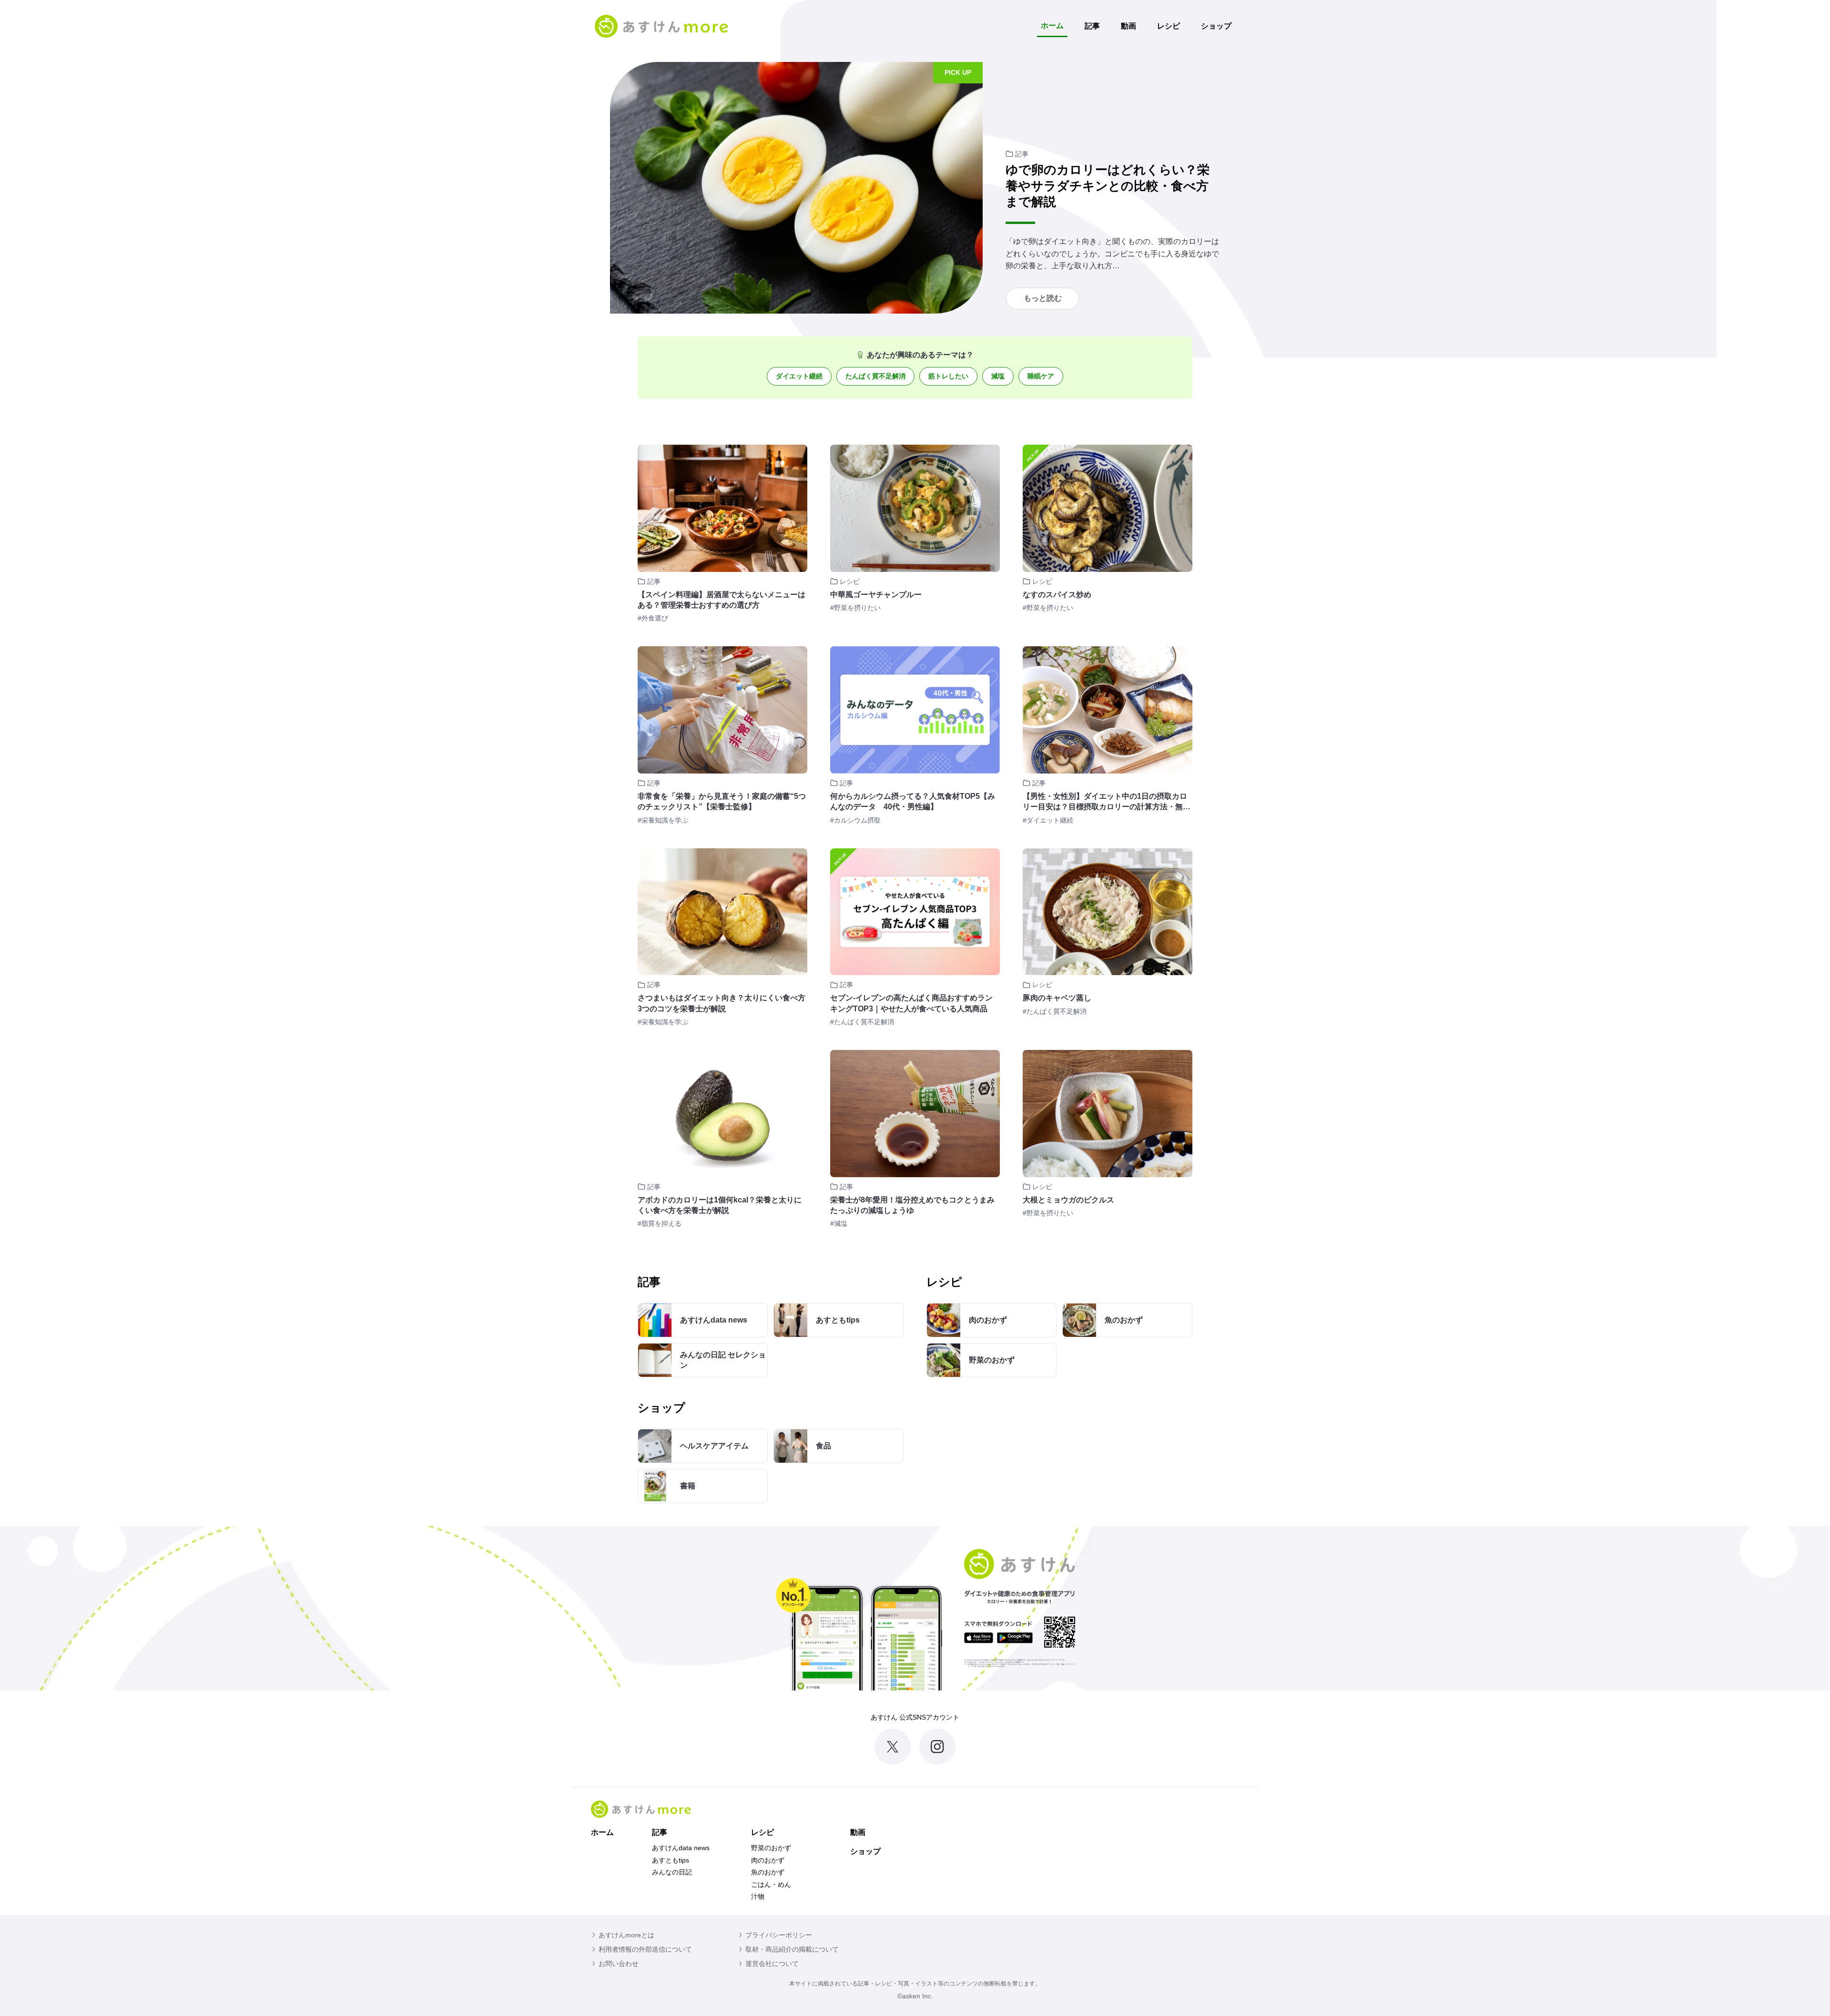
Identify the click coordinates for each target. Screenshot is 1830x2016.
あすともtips (671, 1860)
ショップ (1216, 26)
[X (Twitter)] (893, 1747)
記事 (1092, 26)
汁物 (758, 1896)
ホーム (1052, 25)
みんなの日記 (672, 1872)
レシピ (1169, 26)
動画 (1128, 26)
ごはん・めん (771, 1884)
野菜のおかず (771, 1848)
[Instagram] (937, 1747)
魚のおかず (768, 1872)
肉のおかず (768, 1860)
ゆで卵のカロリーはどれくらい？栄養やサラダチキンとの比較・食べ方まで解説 (1108, 186)
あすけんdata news (681, 1848)
